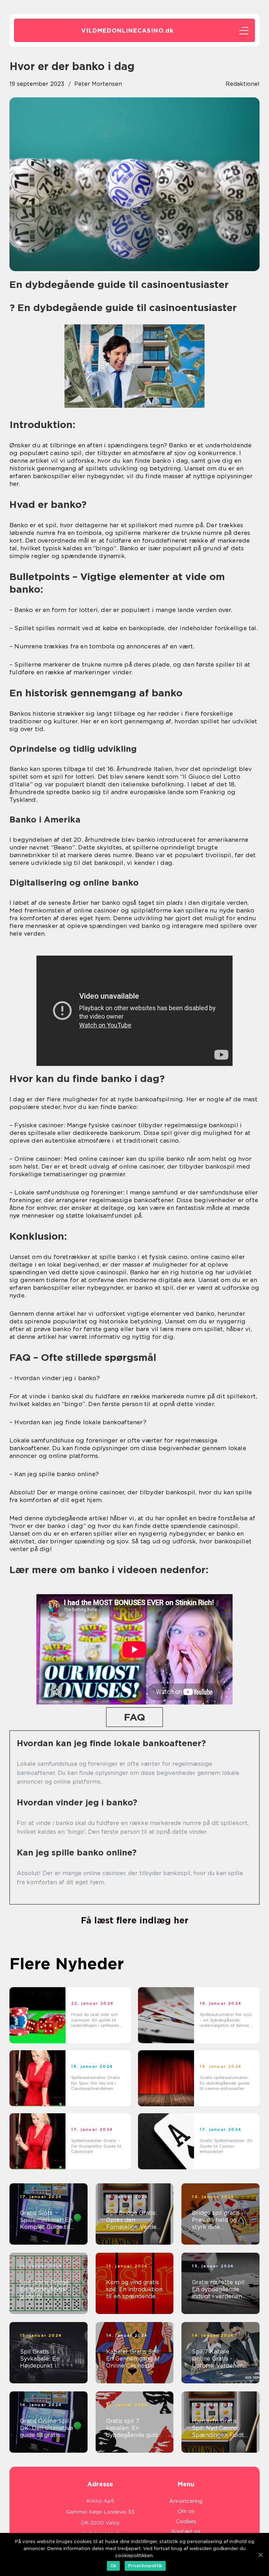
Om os (186, 2511)
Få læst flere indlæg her (135, 1920)
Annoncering (186, 2501)
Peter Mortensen (98, 84)
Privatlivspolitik (145, 2566)
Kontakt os (186, 2532)
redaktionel (243, 84)
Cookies (186, 2521)
